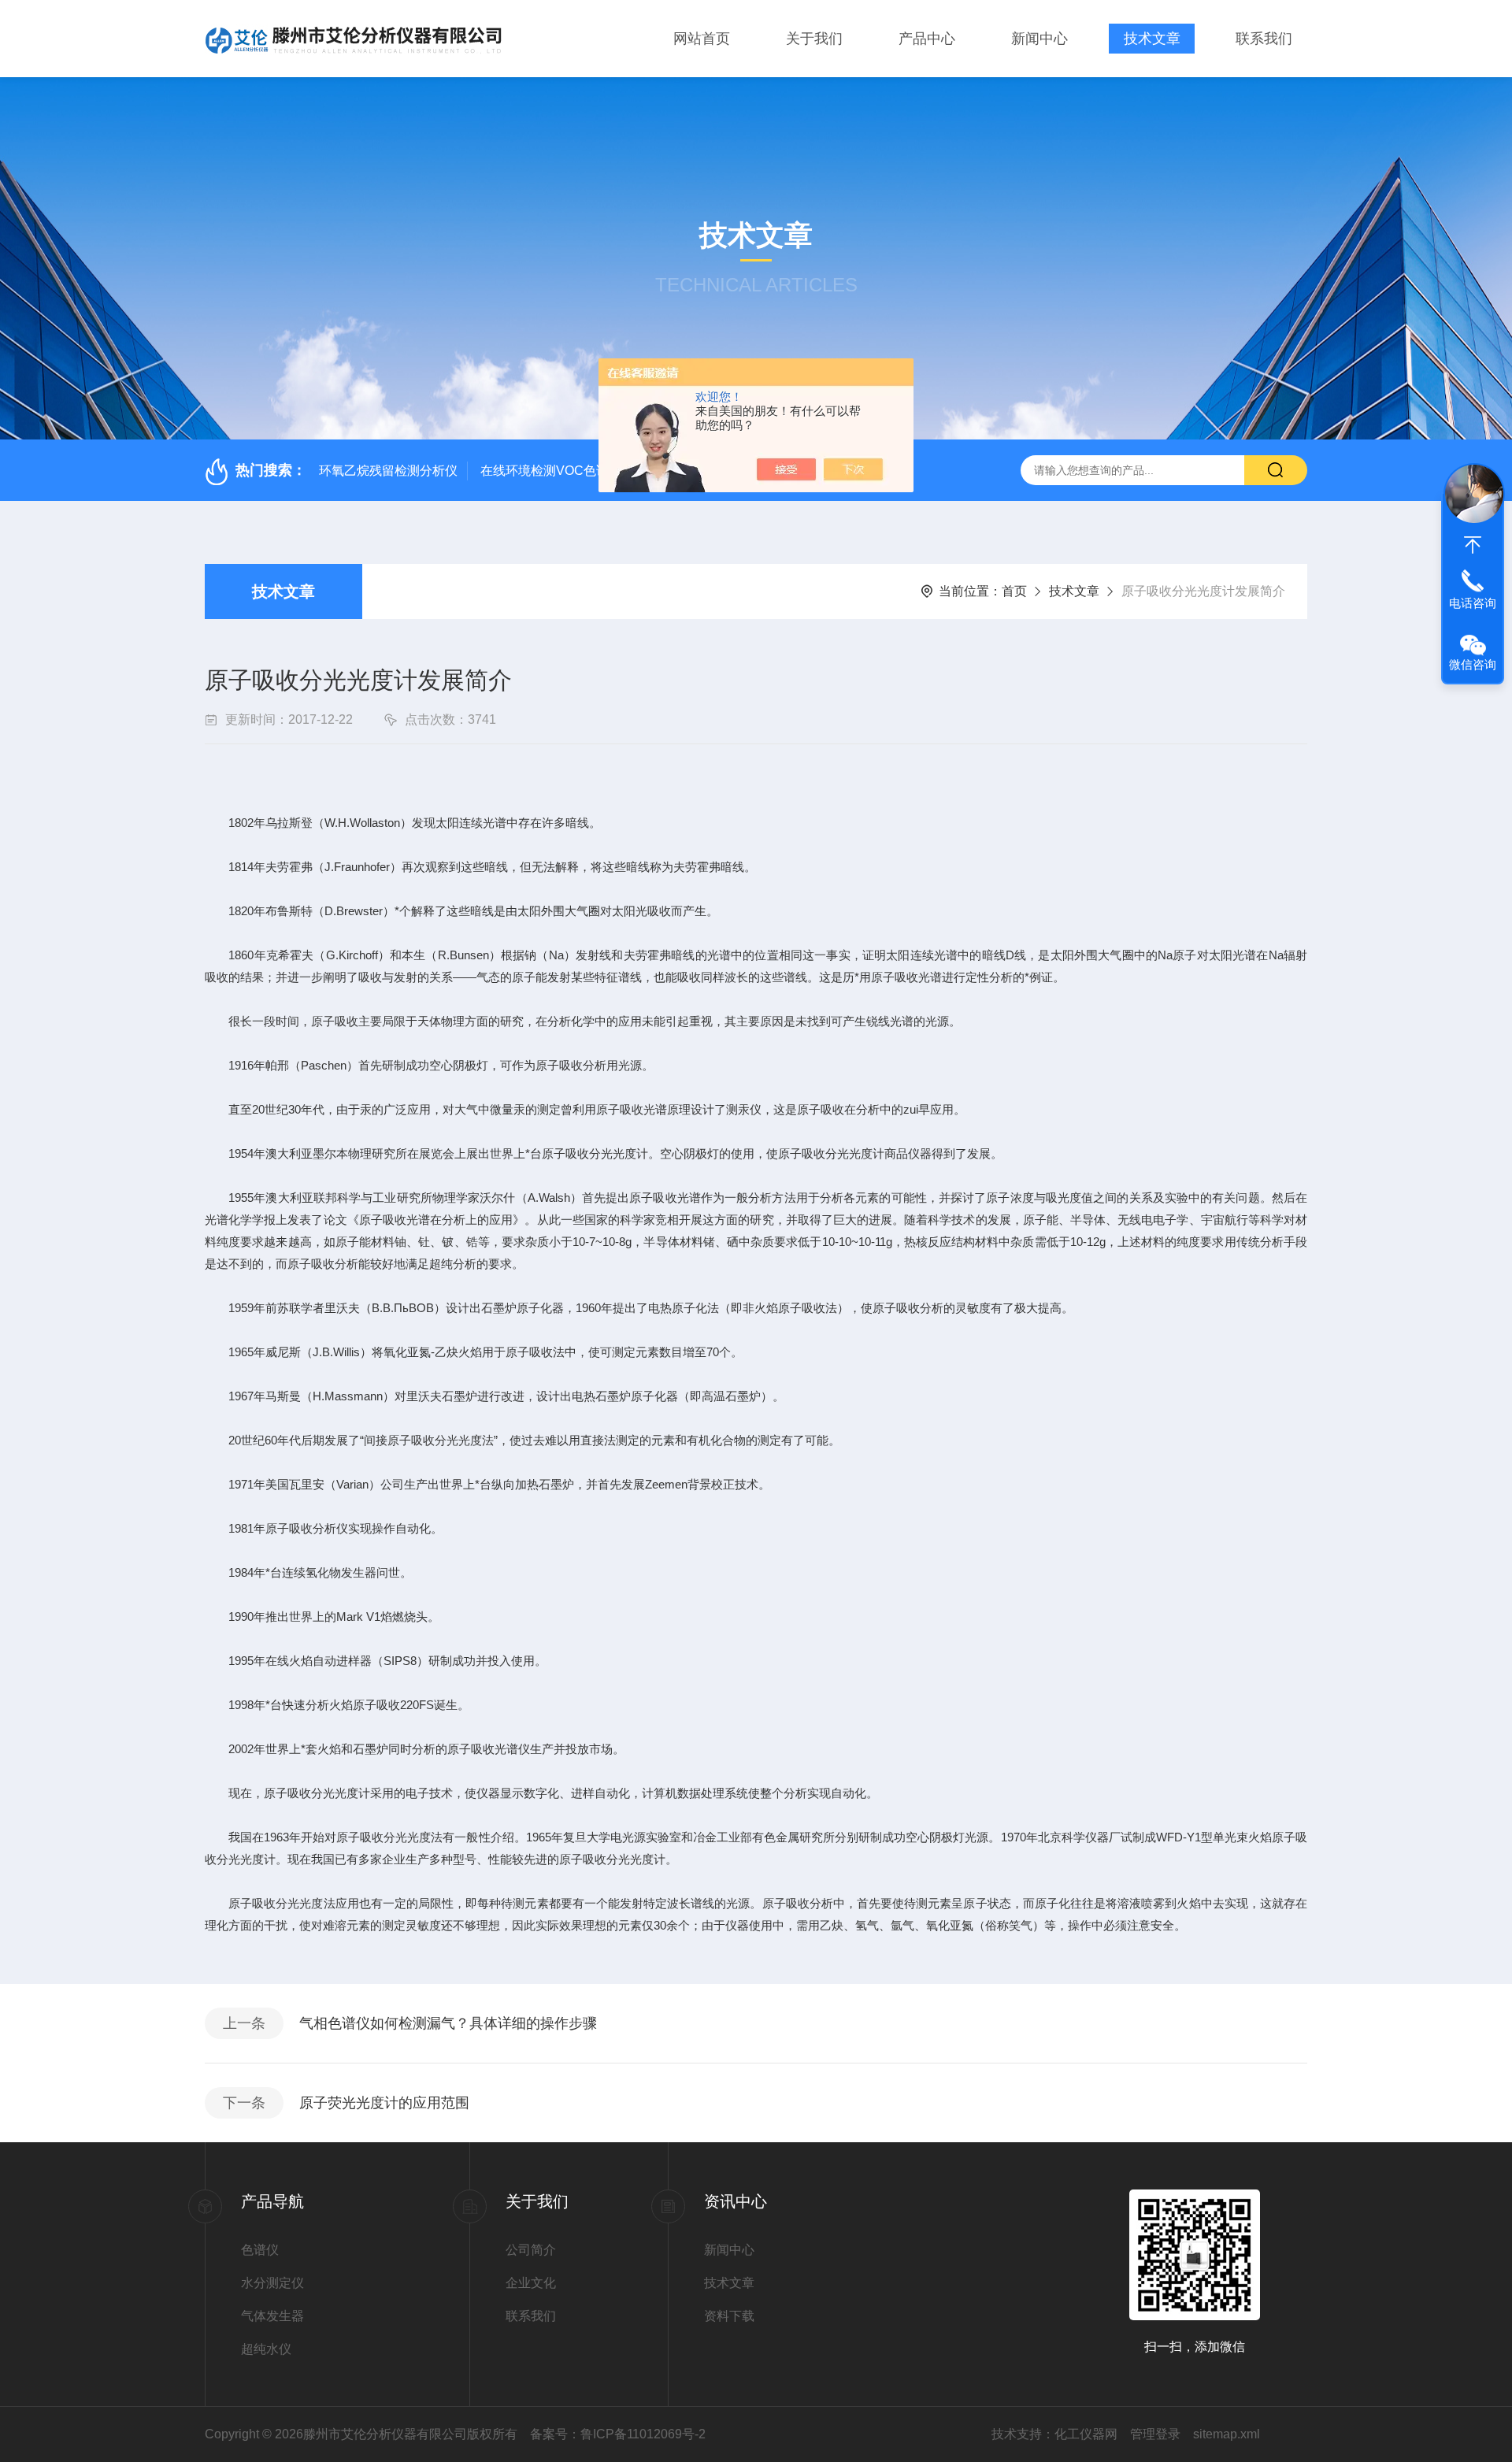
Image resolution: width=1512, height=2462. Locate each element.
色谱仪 (260, 2250)
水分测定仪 (272, 2283)
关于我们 (814, 39)
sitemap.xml (1227, 2434)
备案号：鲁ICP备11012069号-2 (618, 2434)
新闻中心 (1039, 39)
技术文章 (1152, 39)
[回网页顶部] (1473, 545)
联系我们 (1264, 39)
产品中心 (927, 39)
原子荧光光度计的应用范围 (384, 2103)
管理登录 (1155, 2434)
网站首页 (702, 39)
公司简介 (531, 2250)
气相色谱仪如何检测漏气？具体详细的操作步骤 (448, 2023)
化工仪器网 (1086, 2434)
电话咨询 (1473, 603)
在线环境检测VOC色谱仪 (551, 471)
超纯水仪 (266, 2349)
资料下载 (729, 2316)
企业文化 (531, 2283)
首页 (1014, 591)
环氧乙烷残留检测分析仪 (388, 471)
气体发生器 (272, 2316)
